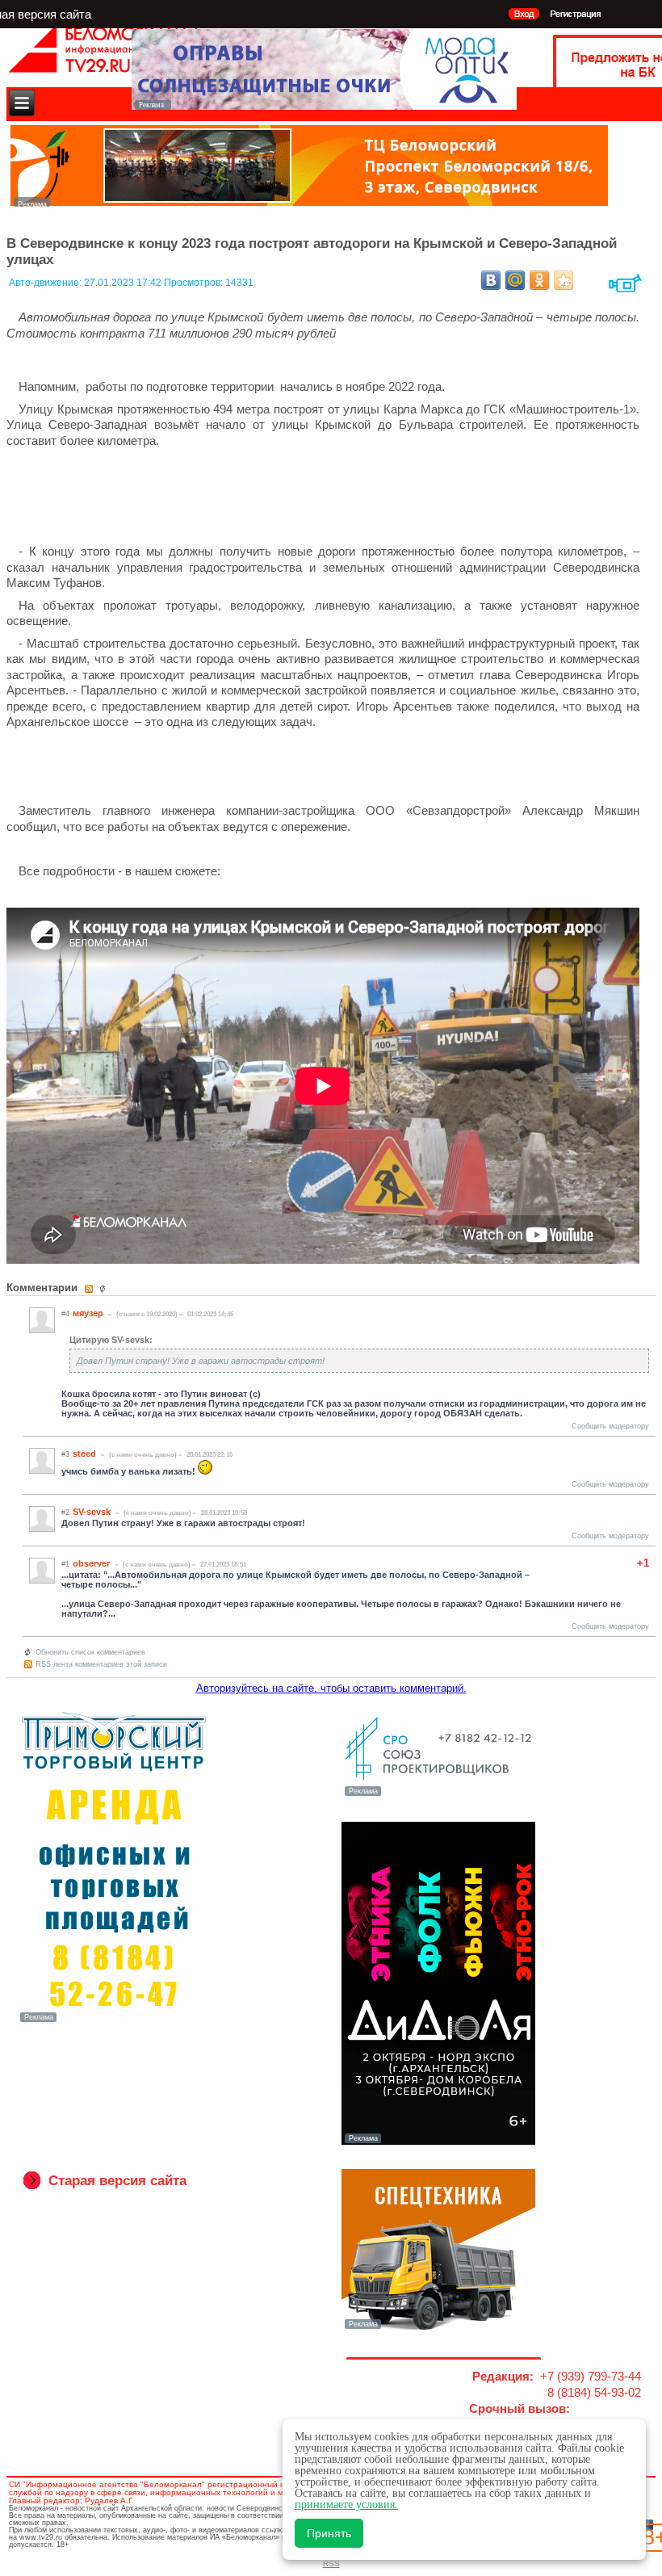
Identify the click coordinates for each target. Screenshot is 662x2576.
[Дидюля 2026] (438, 2142)
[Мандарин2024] (309, 202)
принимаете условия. (346, 2505)
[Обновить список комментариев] (105, 1289)
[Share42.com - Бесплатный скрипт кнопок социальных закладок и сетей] (564, 280)
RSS (331, 2563)
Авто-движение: (46, 283)
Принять (329, 2533)
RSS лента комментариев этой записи (101, 1664)
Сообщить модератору (610, 1426)
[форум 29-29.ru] (438, 1794)
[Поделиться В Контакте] (491, 280)
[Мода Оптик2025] (324, 105)
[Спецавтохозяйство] (438, 2327)
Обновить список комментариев (90, 1652)
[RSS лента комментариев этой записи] (90, 1289)
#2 (65, 1512)
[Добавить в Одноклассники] (539, 280)
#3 (65, 1454)
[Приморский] (114, 2020)
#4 (65, 1314)
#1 (65, 1564)
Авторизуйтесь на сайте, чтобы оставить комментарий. (331, 1688)
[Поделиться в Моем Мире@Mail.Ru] (515, 280)
